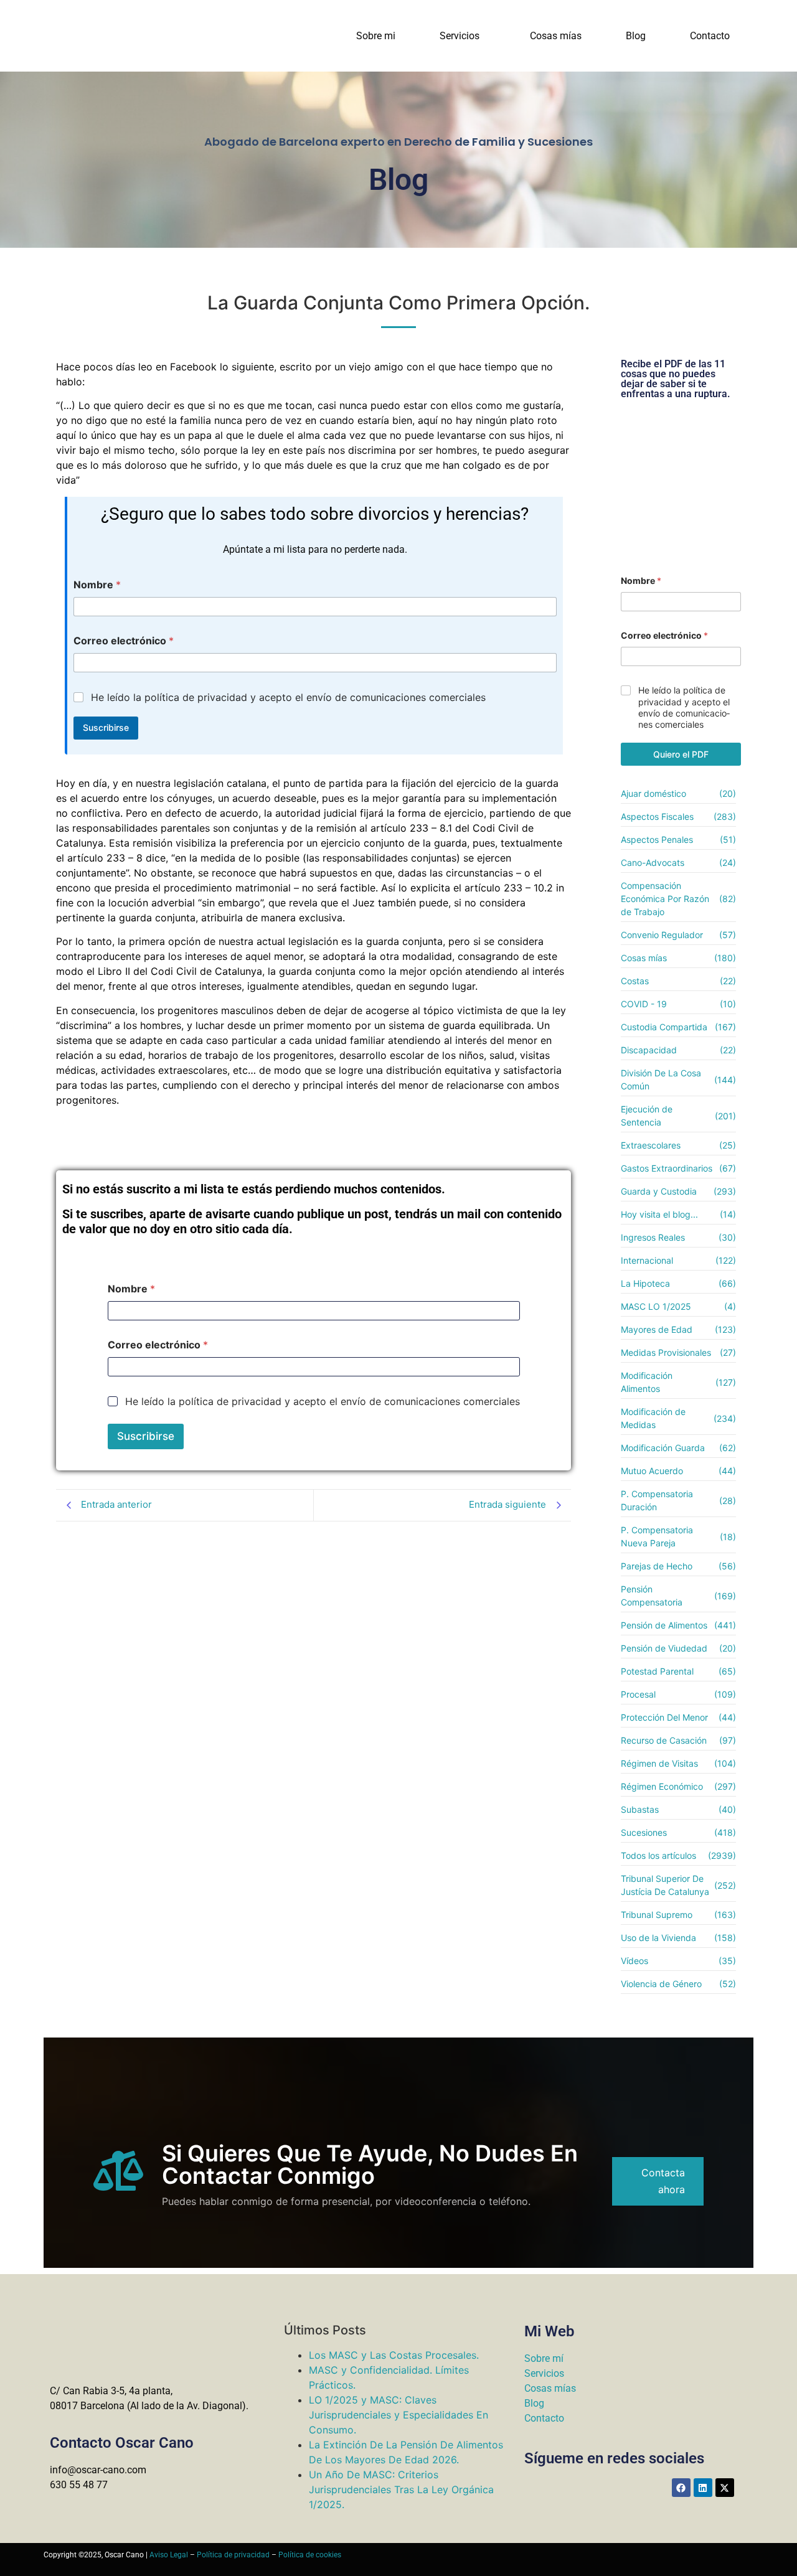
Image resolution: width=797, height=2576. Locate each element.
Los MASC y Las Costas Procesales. (394, 2355)
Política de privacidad (233, 2555)
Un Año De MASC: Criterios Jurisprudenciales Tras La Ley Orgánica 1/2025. (401, 2489)
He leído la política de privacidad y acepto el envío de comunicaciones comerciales (288, 697)
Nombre (97, 585)
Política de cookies (310, 2555)
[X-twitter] (725, 2488)
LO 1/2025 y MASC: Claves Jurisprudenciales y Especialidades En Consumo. (398, 2415)
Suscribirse (106, 727)
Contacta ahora (663, 2181)
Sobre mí (544, 2358)
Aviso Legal (169, 2555)
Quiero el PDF (681, 754)
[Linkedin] (703, 2488)
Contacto (710, 36)
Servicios (460, 36)
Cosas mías (556, 36)
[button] (463, 36)
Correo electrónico (124, 641)
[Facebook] (681, 2488)
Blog (636, 36)
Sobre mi (376, 36)
